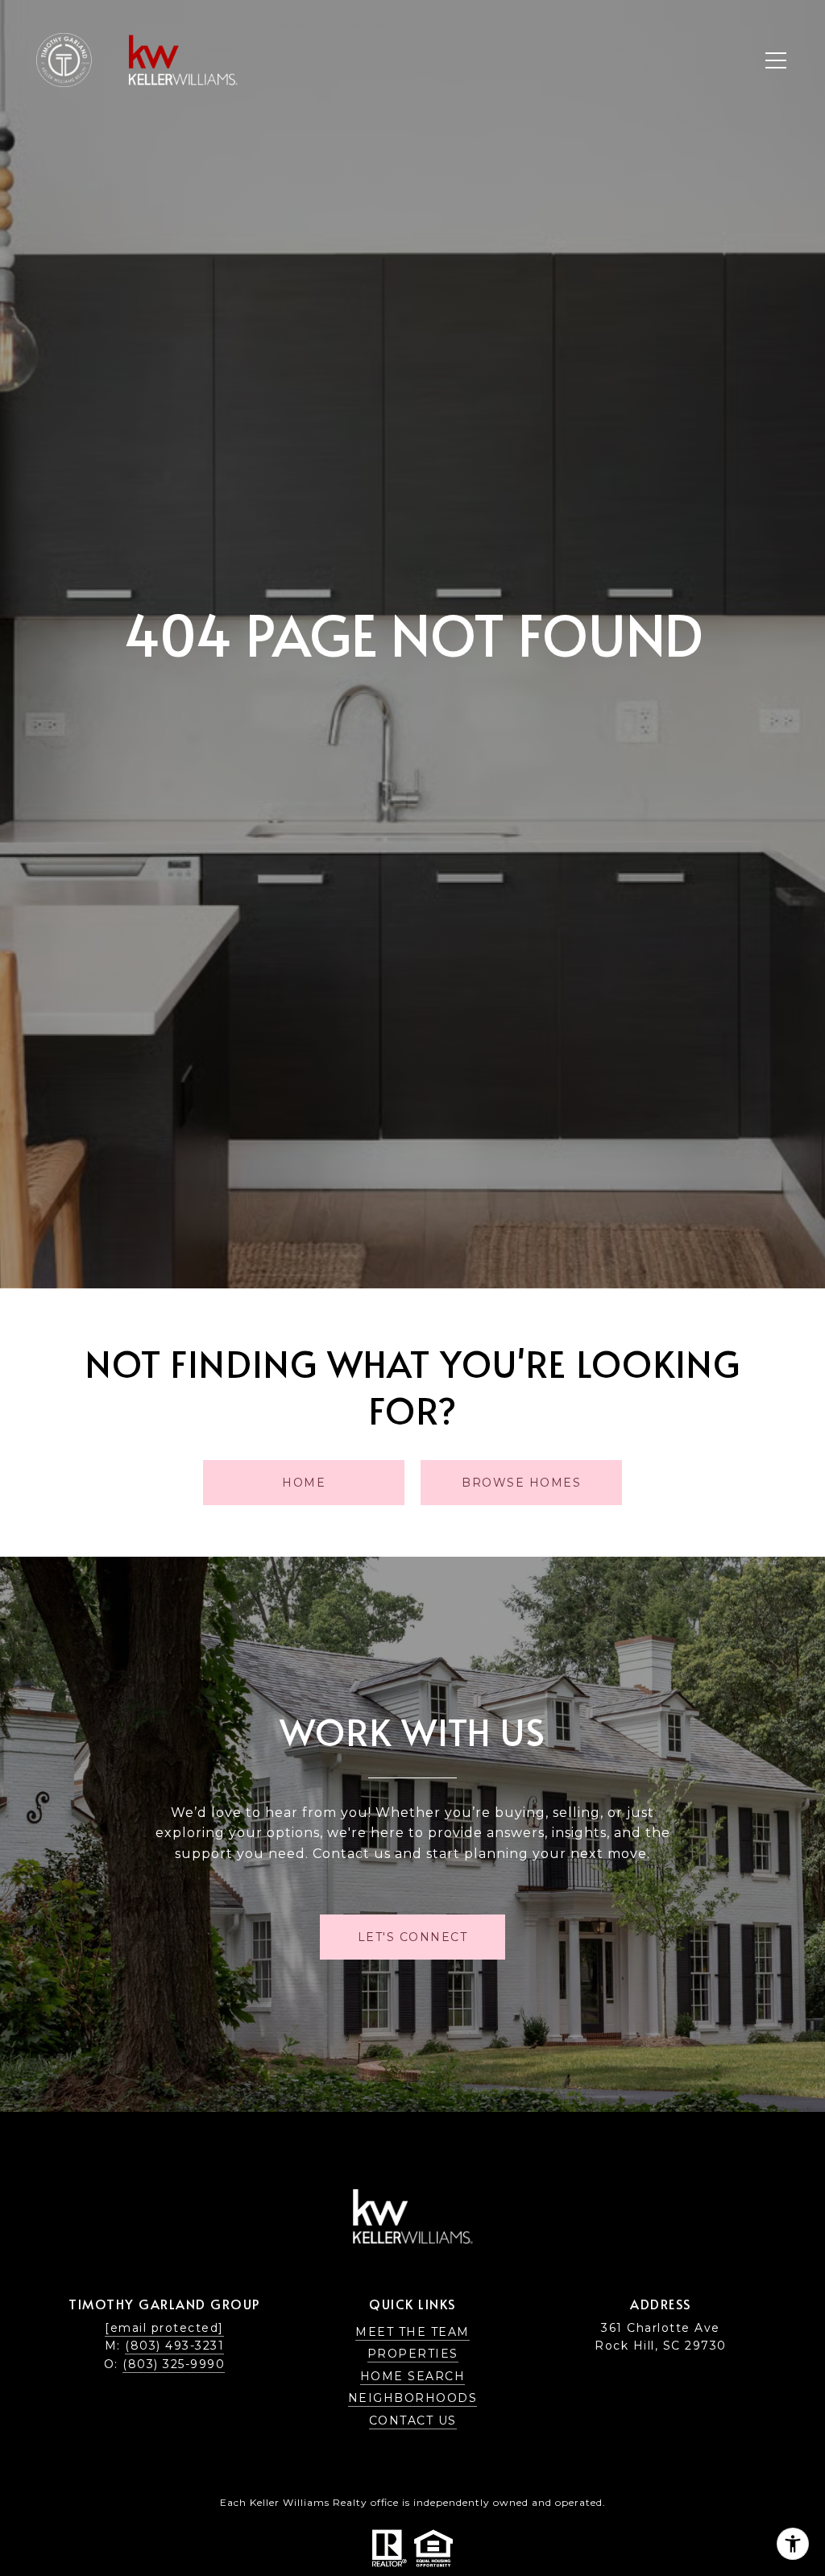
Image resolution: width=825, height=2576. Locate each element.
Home (304, 1483)
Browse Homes (521, 1483)
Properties (413, 2354)
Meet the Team (412, 2332)
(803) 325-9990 (174, 2364)
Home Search (413, 2376)
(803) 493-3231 (174, 2346)
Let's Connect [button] (413, 1937)
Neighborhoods (413, 2398)
